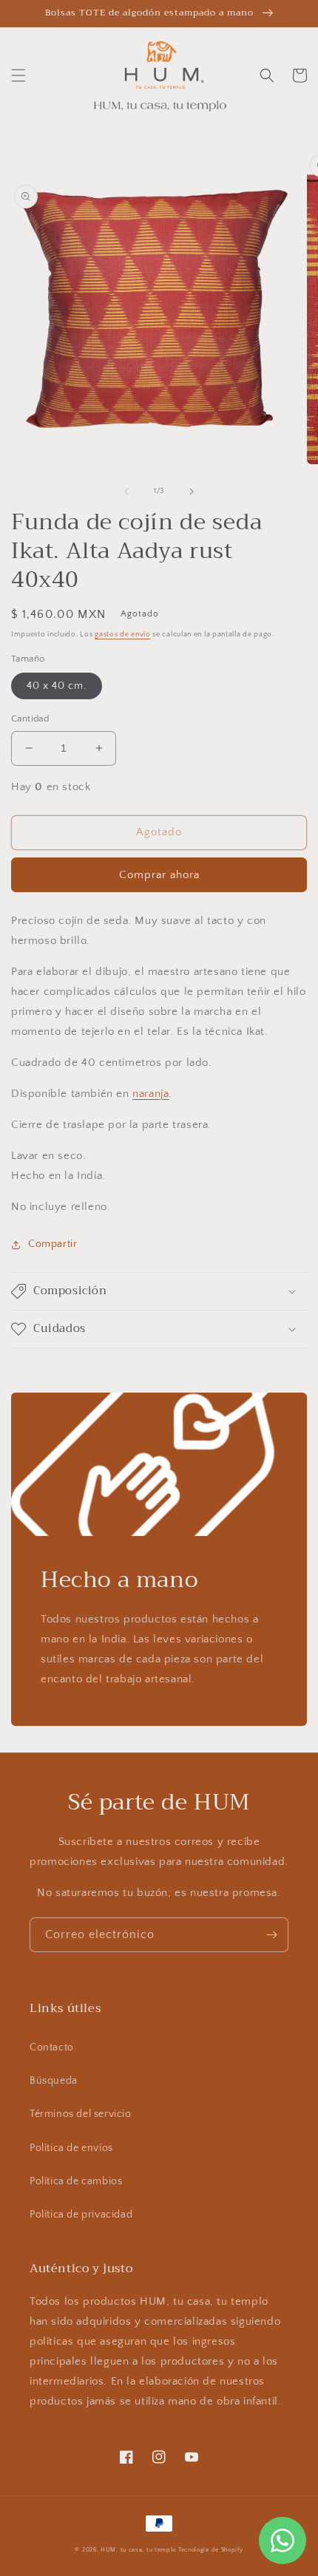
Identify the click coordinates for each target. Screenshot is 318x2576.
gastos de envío (123, 635)
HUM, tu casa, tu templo (138, 2550)
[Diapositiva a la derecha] (192, 492)
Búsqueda (54, 2081)
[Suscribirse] (271, 1935)
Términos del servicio (81, 2114)
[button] (18, 75)
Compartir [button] (53, 1244)
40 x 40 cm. (57, 686)
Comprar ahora (159, 875)
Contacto (52, 2047)
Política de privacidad (81, 2215)
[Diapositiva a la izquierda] (126, 492)
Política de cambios (76, 2181)
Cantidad (30, 718)
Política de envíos (71, 2148)
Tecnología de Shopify (211, 2550)
